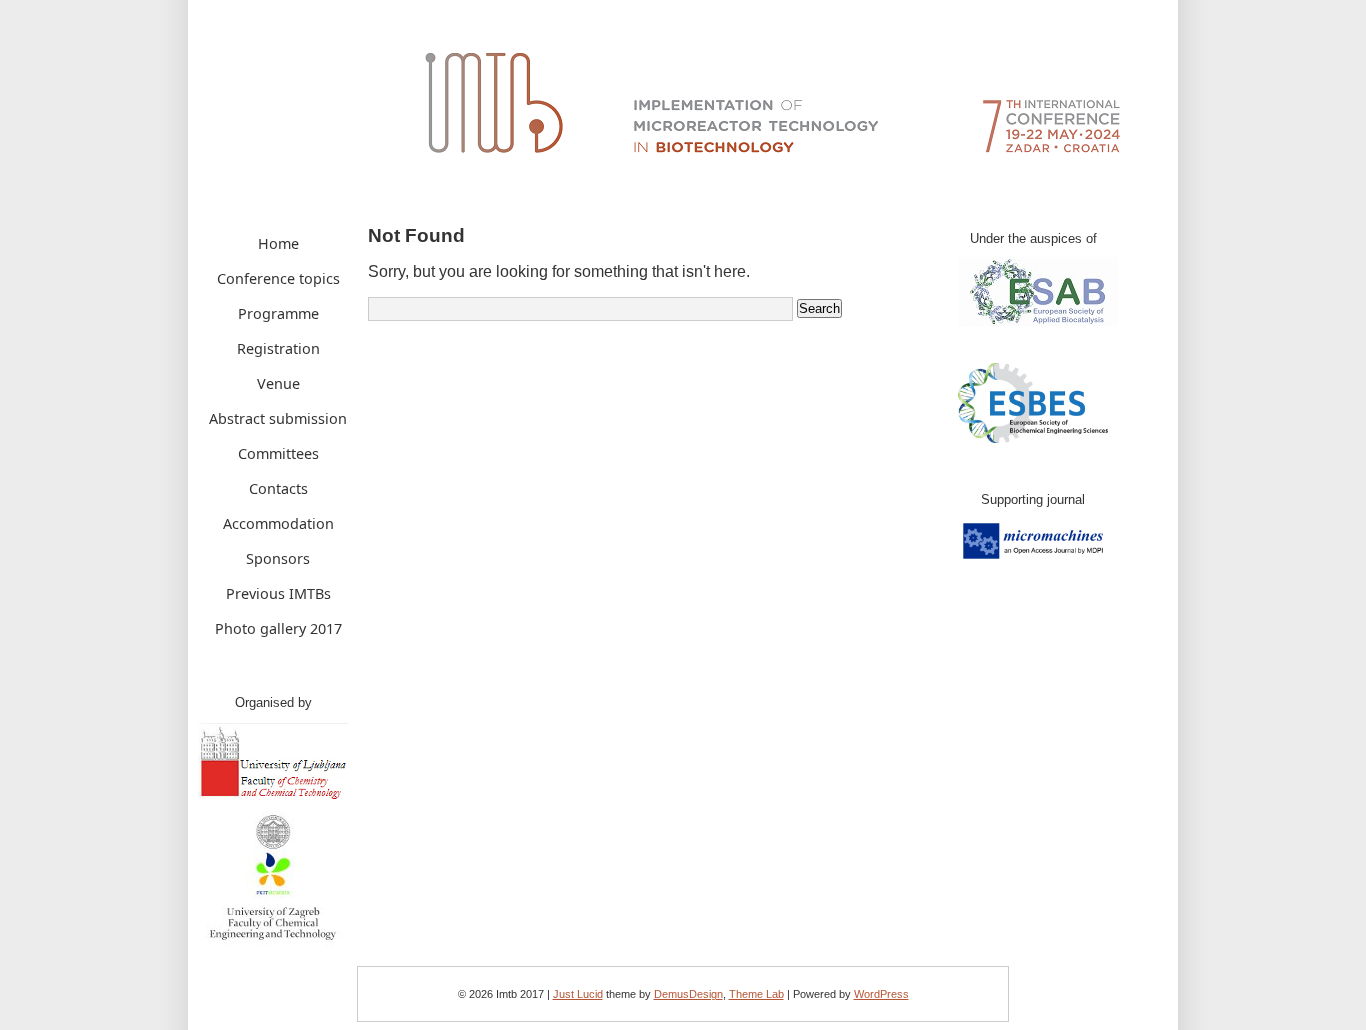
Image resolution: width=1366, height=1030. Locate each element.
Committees (278, 453)
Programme (278, 313)
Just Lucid (578, 994)
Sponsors (278, 558)
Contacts (278, 488)
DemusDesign (688, 994)
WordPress (881, 994)
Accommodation (278, 523)
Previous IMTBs (278, 593)
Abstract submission (278, 418)
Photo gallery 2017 (278, 628)
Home (278, 243)
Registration (278, 348)
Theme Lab (756, 994)
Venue (278, 383)
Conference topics (278, 278)
